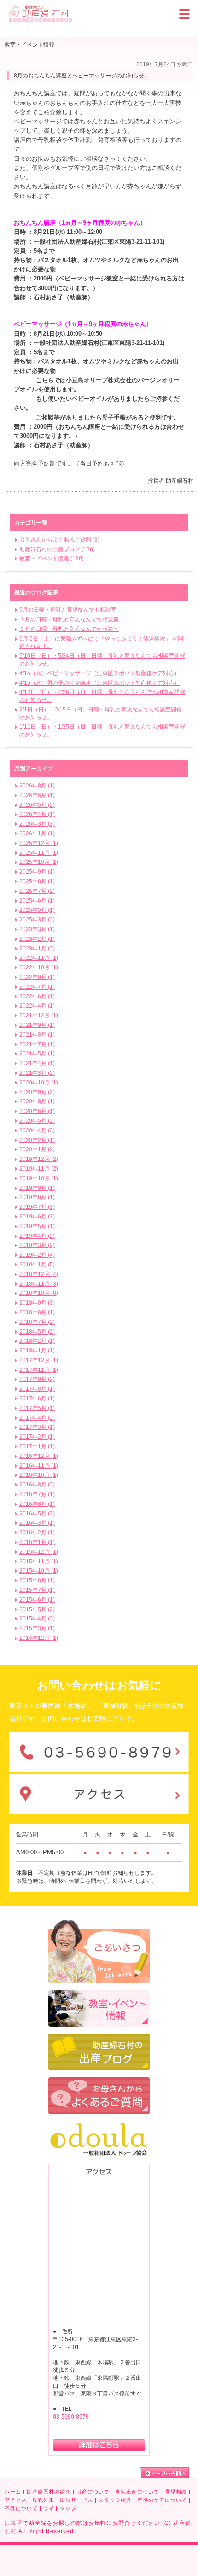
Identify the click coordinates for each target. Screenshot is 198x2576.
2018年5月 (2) (37, 1332)
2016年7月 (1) (37, 1494)
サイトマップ (60, 2508)
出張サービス (76, 2500)
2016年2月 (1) (37, 1533)
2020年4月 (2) (37, 1131)
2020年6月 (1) (37, 1111)
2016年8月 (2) (37, 1485)
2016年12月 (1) (39, 1456)
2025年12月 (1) (39, 843)
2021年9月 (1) (37, 1025)
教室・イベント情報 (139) (52, 559)
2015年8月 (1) (37, 1580)
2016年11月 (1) (39, 1466)
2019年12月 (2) (39, 1159)
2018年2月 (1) (37, 1341)
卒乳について (21, 2508)
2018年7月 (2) (37, 1322)
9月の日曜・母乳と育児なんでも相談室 (68, 610)
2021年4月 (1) (37, 1063)
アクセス (16, 2500)
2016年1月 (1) (37, 1542)
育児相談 (176, 2492)
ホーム (13, 2492)
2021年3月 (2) (37, 1073)
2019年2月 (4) (37, 1255)
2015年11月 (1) (39, 1562)
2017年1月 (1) (37, 1446)
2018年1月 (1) (37, 1351)
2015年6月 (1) (37, 1600)
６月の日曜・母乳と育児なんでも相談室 (69, 629)
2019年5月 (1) (37, 1226)
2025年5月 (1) (37, 910)
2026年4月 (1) (37, 814)
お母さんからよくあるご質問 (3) (59, 540)
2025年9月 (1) (37, 872)
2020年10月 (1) (39, 1083)
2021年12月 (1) (39, 1015)
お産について (93, 2492)
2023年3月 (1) (37, 929)
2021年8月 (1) (37, 1035)
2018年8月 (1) (37, 1312)
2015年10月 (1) (39, 1571)
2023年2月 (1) (37, 939)
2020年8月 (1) (37, 1102)
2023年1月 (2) (37, 949)
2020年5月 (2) (37, 1121)
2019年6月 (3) (37, 1217)
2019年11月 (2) (39, 1169)
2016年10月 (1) (39, 1475)
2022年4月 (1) (37, 1006)
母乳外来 (43, 2500)
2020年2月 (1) (37, 1140)
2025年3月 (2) (37, 920)
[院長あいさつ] (99, 1924)
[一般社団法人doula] (99, 2125)
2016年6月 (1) (37, 1504)
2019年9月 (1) (37, 1188)
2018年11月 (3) (39, 1284)
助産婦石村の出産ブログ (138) (57, 549)
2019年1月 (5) (37, 1265)
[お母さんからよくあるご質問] (99, 2081)
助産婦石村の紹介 (49, 2492)
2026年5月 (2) (37, 805)
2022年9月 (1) (37, 977)
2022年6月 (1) (37, 997)
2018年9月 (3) (37, 1303)
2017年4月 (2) (37, 1418)
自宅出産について (137, 2492)
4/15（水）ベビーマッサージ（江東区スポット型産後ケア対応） (99, 673)
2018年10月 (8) (39, 1293)
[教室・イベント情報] (99, 1994)
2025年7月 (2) (37, 891)
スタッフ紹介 (115, 2500)
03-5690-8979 (71, 2417)
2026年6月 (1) (37, 795)
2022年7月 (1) (37, 987)
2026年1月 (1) (37, 833)
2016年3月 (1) (37, 1523)
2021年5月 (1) (37, 1054)
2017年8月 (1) (37, 1389)
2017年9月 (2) (37, 1379)
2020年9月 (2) (37, 1092)
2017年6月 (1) (37, 1399)
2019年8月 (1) (37, 1197)
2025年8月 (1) (37, 881)
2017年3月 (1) (37, 1427)
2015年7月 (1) (37, 1590)
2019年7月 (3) (37, 1207)
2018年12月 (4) (39, 1274)
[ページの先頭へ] (164, 2473)
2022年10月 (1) (39, 967)
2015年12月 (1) (39, 1552)
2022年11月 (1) (39, 958)
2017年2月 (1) (37, 1437)
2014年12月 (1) (39, 1638)
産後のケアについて (162, 2500)
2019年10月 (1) (39, 1178)
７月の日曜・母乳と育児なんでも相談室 (69, 619)
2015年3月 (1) (37, 1628)
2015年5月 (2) (37, 1609)
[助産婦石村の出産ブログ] (99, 2038)
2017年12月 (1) (39, 1360)
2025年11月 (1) (39, 853)
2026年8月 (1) (37, 786)
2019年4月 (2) (37, 1236)
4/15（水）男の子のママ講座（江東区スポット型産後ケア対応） (99, 683)
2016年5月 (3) (37, 1514)
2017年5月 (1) (37, 1408)
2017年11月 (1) (39, 1370)
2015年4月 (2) (37, 1619)
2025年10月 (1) (39, 862)
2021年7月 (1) (37, 1044)
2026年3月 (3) (37, 824)
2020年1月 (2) (37, 1149)
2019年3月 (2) (37, 1245)
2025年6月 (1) (37, 901)
